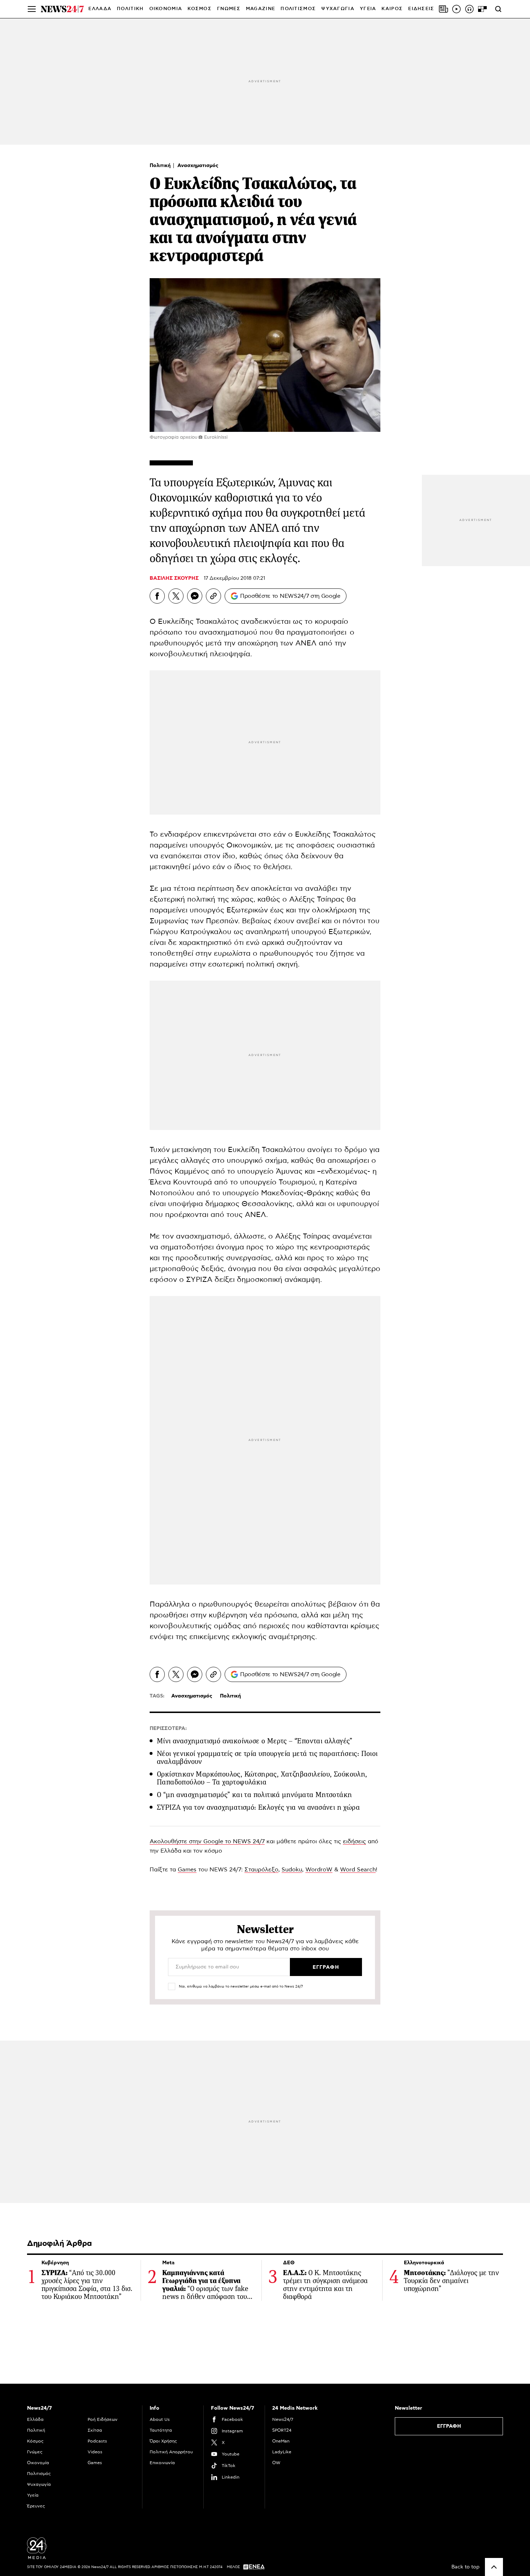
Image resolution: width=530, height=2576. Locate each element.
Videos (95, 2452)
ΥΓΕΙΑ (368, 9)
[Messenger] (195, 596)
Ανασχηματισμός (198, 166)
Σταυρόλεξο (261, 1870)
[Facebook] (157, 596)
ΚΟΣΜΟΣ (200, 9)
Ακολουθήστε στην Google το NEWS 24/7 (207, 1841)
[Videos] (456, 9)
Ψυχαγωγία (39, 2484)
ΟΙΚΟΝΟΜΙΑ (166, 9)
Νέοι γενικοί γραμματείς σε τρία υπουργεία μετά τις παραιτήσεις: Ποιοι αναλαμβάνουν (267, 1758)
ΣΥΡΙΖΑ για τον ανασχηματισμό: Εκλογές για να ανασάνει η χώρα (258, 1807)
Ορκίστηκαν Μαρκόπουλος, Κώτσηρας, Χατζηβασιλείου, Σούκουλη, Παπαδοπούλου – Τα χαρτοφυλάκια (262, 1778)
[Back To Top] (494, 2567)
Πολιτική (161, 166)
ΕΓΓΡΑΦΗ (449, 2426)
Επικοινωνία (162, 2463)
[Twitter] (176, 596)
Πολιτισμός (39, 2474)
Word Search (358, 1870)
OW (276, 2463)
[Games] (482, 9)
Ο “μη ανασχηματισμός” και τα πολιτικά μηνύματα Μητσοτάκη (254, 1795)
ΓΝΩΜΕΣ (229, 9)
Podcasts (97, 2441)
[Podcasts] (469, 9)
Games (187, 1870)
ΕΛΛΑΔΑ (100, 9)
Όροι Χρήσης (163, 2441)
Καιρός (392, 9)
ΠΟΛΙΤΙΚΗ (130, 9)
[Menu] (32, 9)
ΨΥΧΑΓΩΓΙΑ (338, 9)
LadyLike (282, 2452)
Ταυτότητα (161, 2430)
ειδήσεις (354, 1841)
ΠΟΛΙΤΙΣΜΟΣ (298, 9)
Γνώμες (35, 2452)
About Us (160, 2419)
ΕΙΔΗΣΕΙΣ (421, 9)
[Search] (498, 9)
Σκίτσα (95, 2430)
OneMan (281, 2441)
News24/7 (283, 2419)
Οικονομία (38, 2463)
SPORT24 (282, 2430)
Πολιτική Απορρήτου (171, 2452)
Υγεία (33, 2495)
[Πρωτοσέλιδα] (443, 9)
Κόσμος (35, 2441)
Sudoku (292, 1870)
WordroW (319, 1870)
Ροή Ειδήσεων (103, 2419)
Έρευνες (36, 2506)
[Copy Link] (213, 596)
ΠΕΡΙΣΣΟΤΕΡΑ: (168, 1729)
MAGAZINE (260, 9)
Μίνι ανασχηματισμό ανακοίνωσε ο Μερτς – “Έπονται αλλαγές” (255, 1741)
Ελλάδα (35, 2419)
